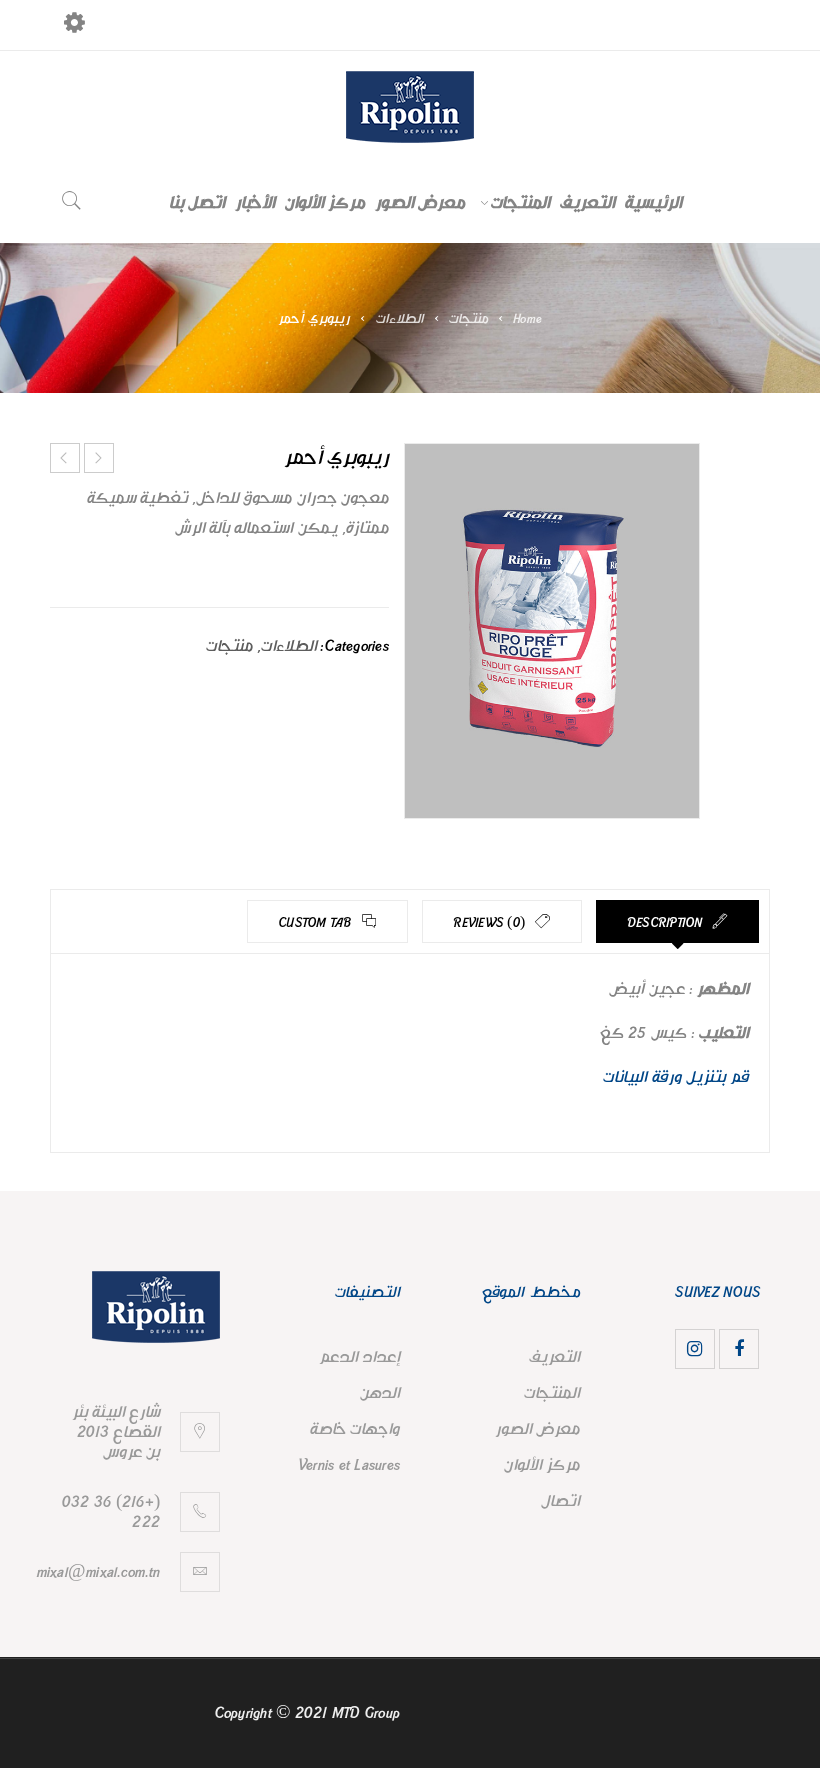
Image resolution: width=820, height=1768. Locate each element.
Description (667, 923)
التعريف (554, 1357)
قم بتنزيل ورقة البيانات (676, 1077)
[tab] (677, 921)
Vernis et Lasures (349, 1465)
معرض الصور (537, 1429)
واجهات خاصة (355, 1429)
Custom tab (317, 923)
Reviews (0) (491, 923)
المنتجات (552, 1393)
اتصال (560, 1501)
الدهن (380, 1393)
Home (527, 319)
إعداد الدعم (359, 1357)
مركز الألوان (542, 1465)
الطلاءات (400, 319)
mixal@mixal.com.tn (99, 1572)
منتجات (468, 319)
